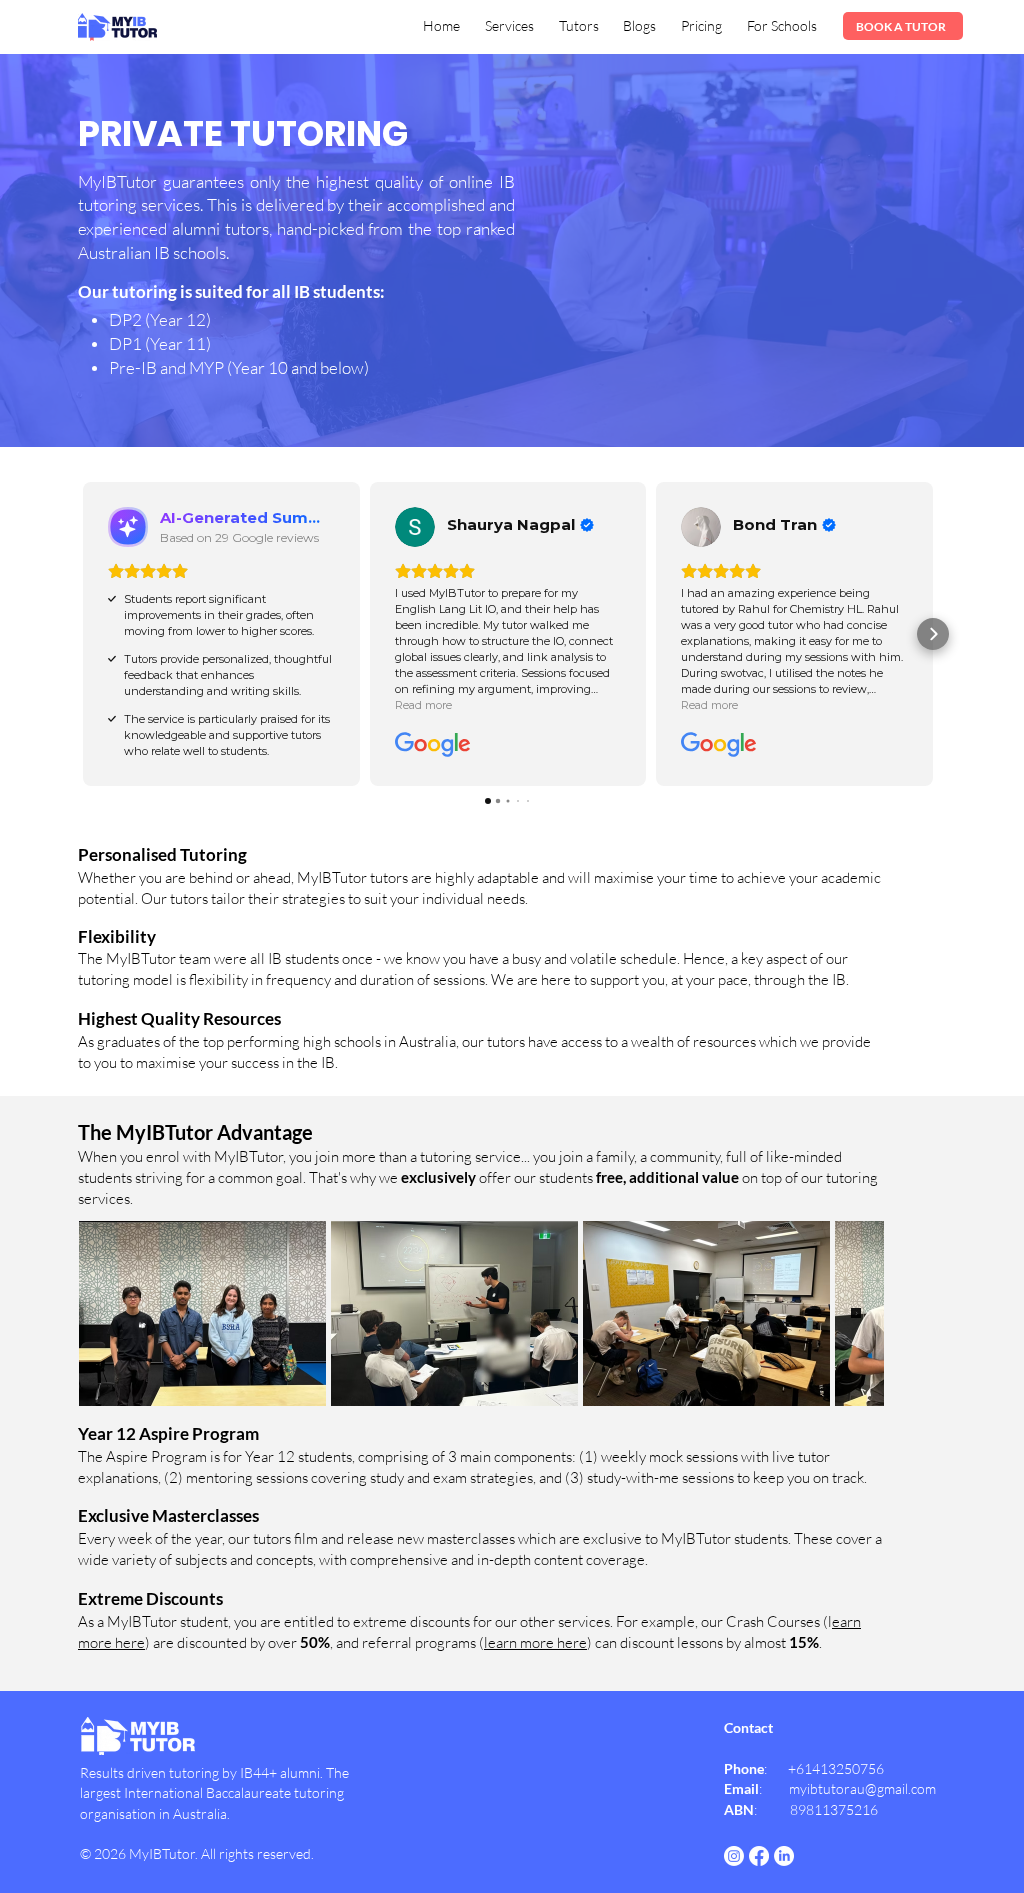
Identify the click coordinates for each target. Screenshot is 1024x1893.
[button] (510, 25)
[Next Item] (856, 1313)
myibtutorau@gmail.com (862, 1788)
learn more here (535, 1642)
